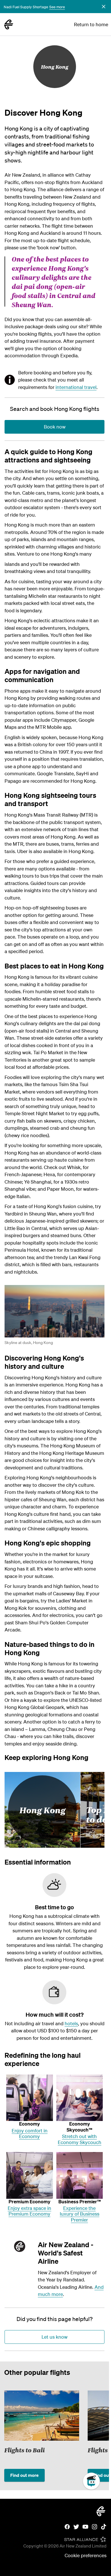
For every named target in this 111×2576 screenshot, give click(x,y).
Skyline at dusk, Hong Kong (29, 1343)
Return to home (91, 24)
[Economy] (30, 2098)
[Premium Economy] (30, 2175)
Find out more (24, 2475)
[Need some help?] (96, 2507)
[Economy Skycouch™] (80, 2098)
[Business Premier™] (80, 2175)
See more (57, 7)
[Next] (98, 2433)
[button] (104, 7)
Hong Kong (55, 67)
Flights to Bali (24, 2450)
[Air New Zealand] (9, 25)
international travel (76, 387)
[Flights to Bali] (42, 2416)
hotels (71, 2023)
